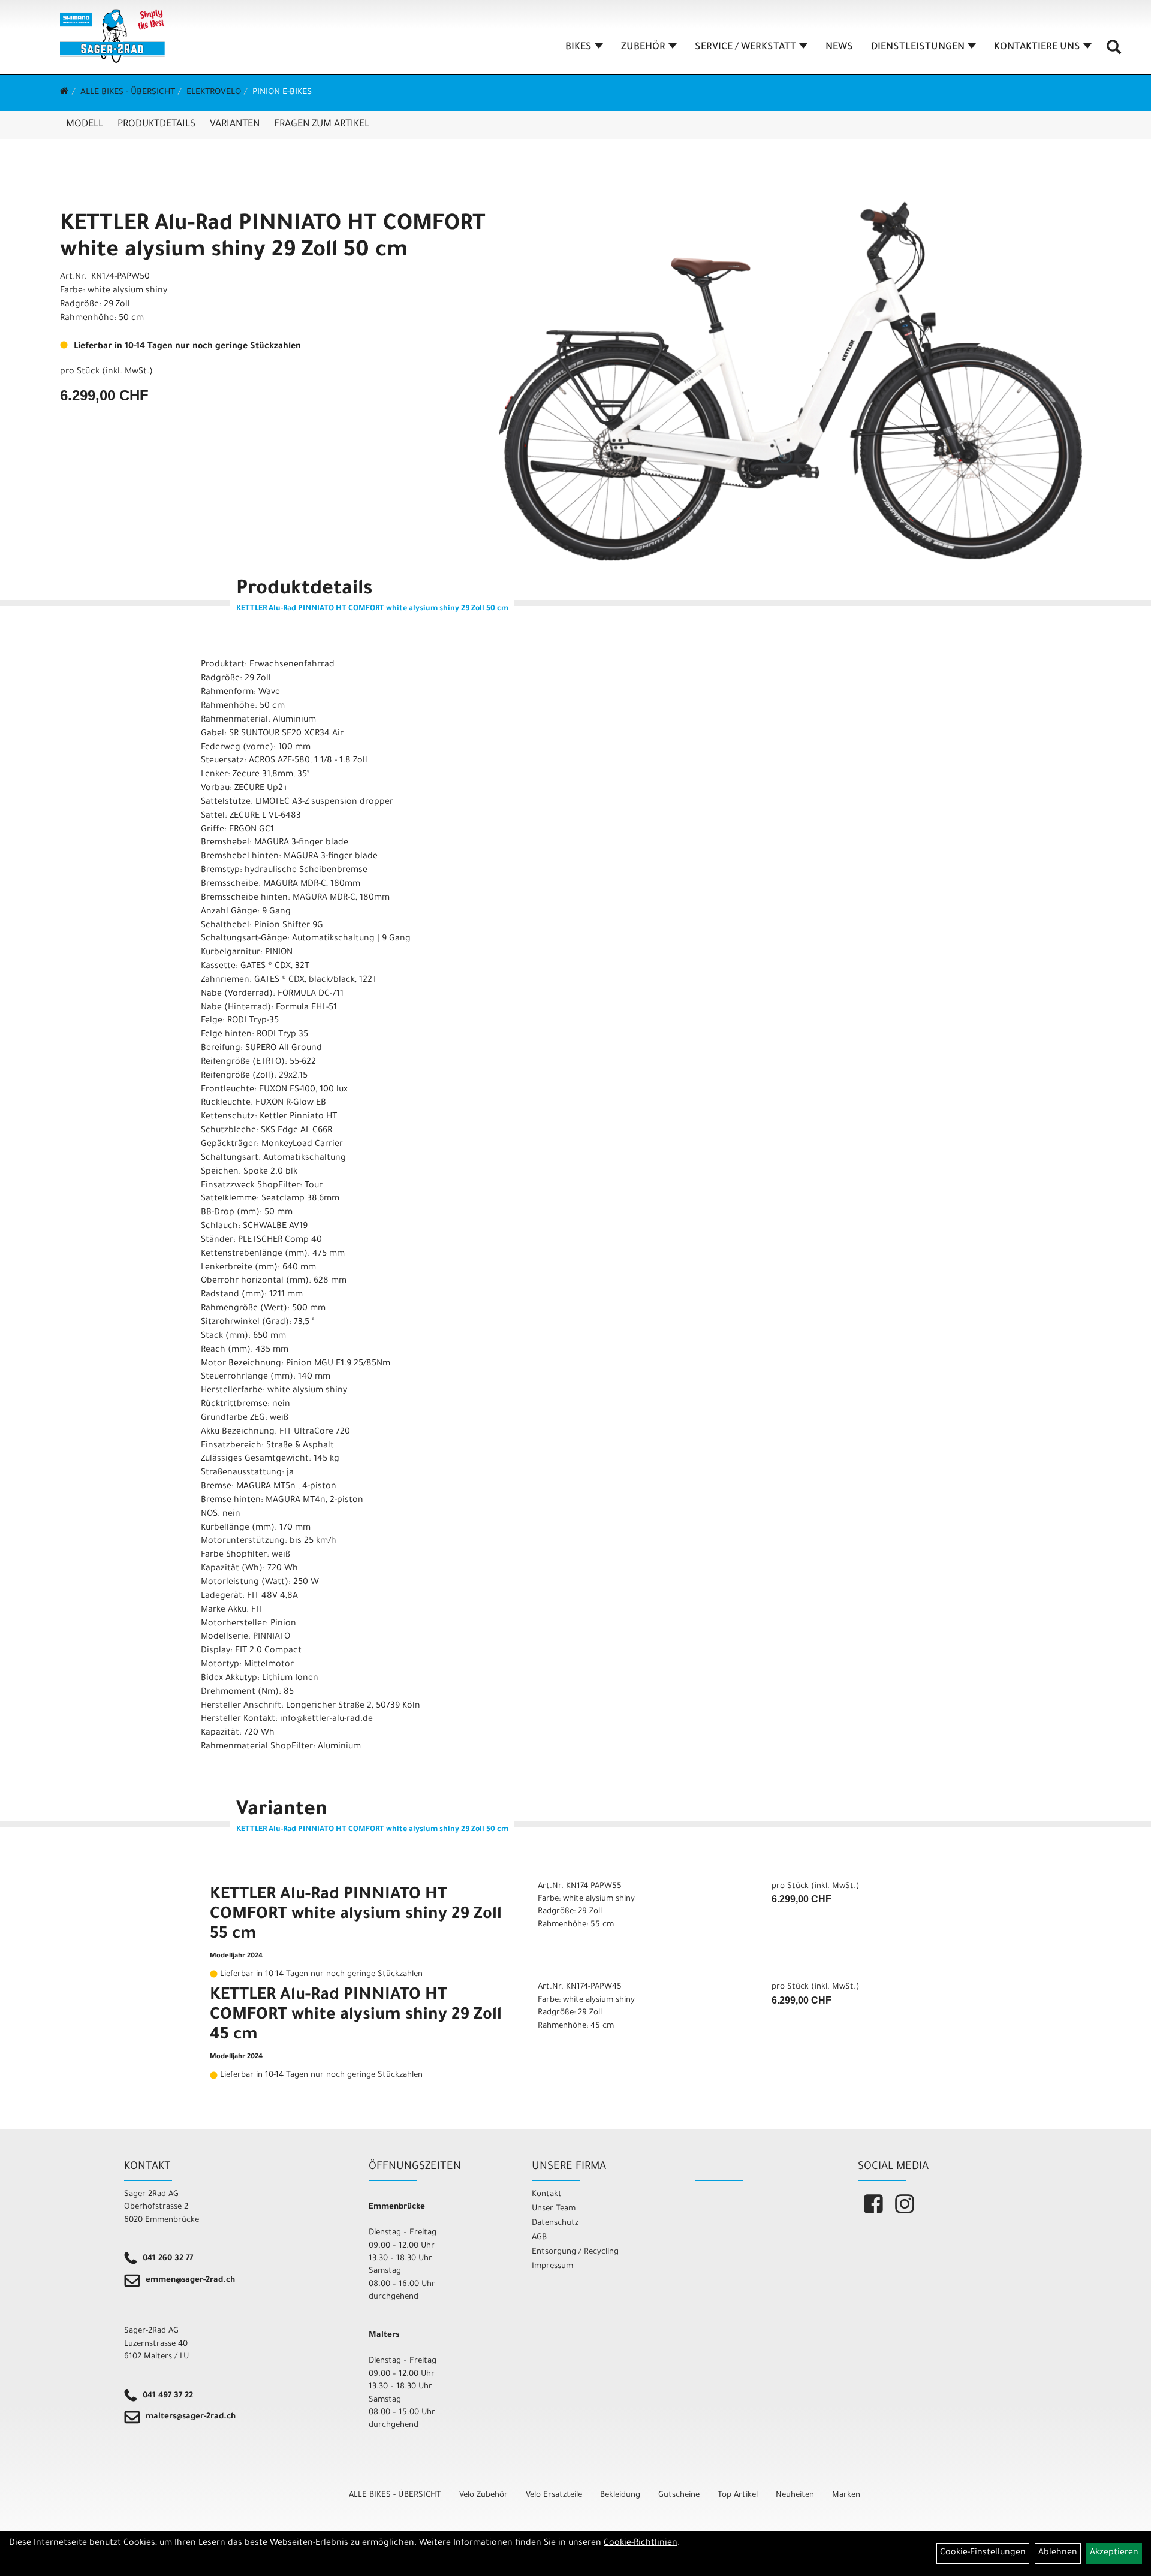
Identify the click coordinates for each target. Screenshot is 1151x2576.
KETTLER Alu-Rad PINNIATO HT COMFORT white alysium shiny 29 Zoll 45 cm (356, 2016)
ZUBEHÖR (643, 47)
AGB (539, 2238)
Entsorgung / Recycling (575, 2252)
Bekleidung (620, 2495)
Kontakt (547, 2195)
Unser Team (554, 2209)
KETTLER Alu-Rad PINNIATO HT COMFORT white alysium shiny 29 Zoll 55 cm (356, 1916)
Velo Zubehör (483, 2495)
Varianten (235, 125)
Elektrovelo (214, 93)
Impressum (552, 2266)
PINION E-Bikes (282, 93)
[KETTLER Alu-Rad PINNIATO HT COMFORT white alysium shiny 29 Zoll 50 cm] (790, 381)
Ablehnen (1058, 2553)
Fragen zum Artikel (322, 125)
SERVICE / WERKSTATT (745, 47)
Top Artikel (738, 2495)
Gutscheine (679, 2495)
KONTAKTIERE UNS (1037, 47)
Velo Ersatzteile (554, 2495)
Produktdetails (156, 125)
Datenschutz (555, 2223)
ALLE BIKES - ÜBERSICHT (128, 93)
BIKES (578, 47)
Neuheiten (795, 2495)
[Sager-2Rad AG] (112, 36)
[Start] (64, 93)
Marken (846, 2495)
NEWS (839, 47)
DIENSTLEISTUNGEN (918, 47)
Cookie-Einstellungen (983, 2553)
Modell (85, 125)
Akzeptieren (1114, 2553)
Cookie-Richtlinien (641, 2544)
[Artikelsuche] (1114, 52)
